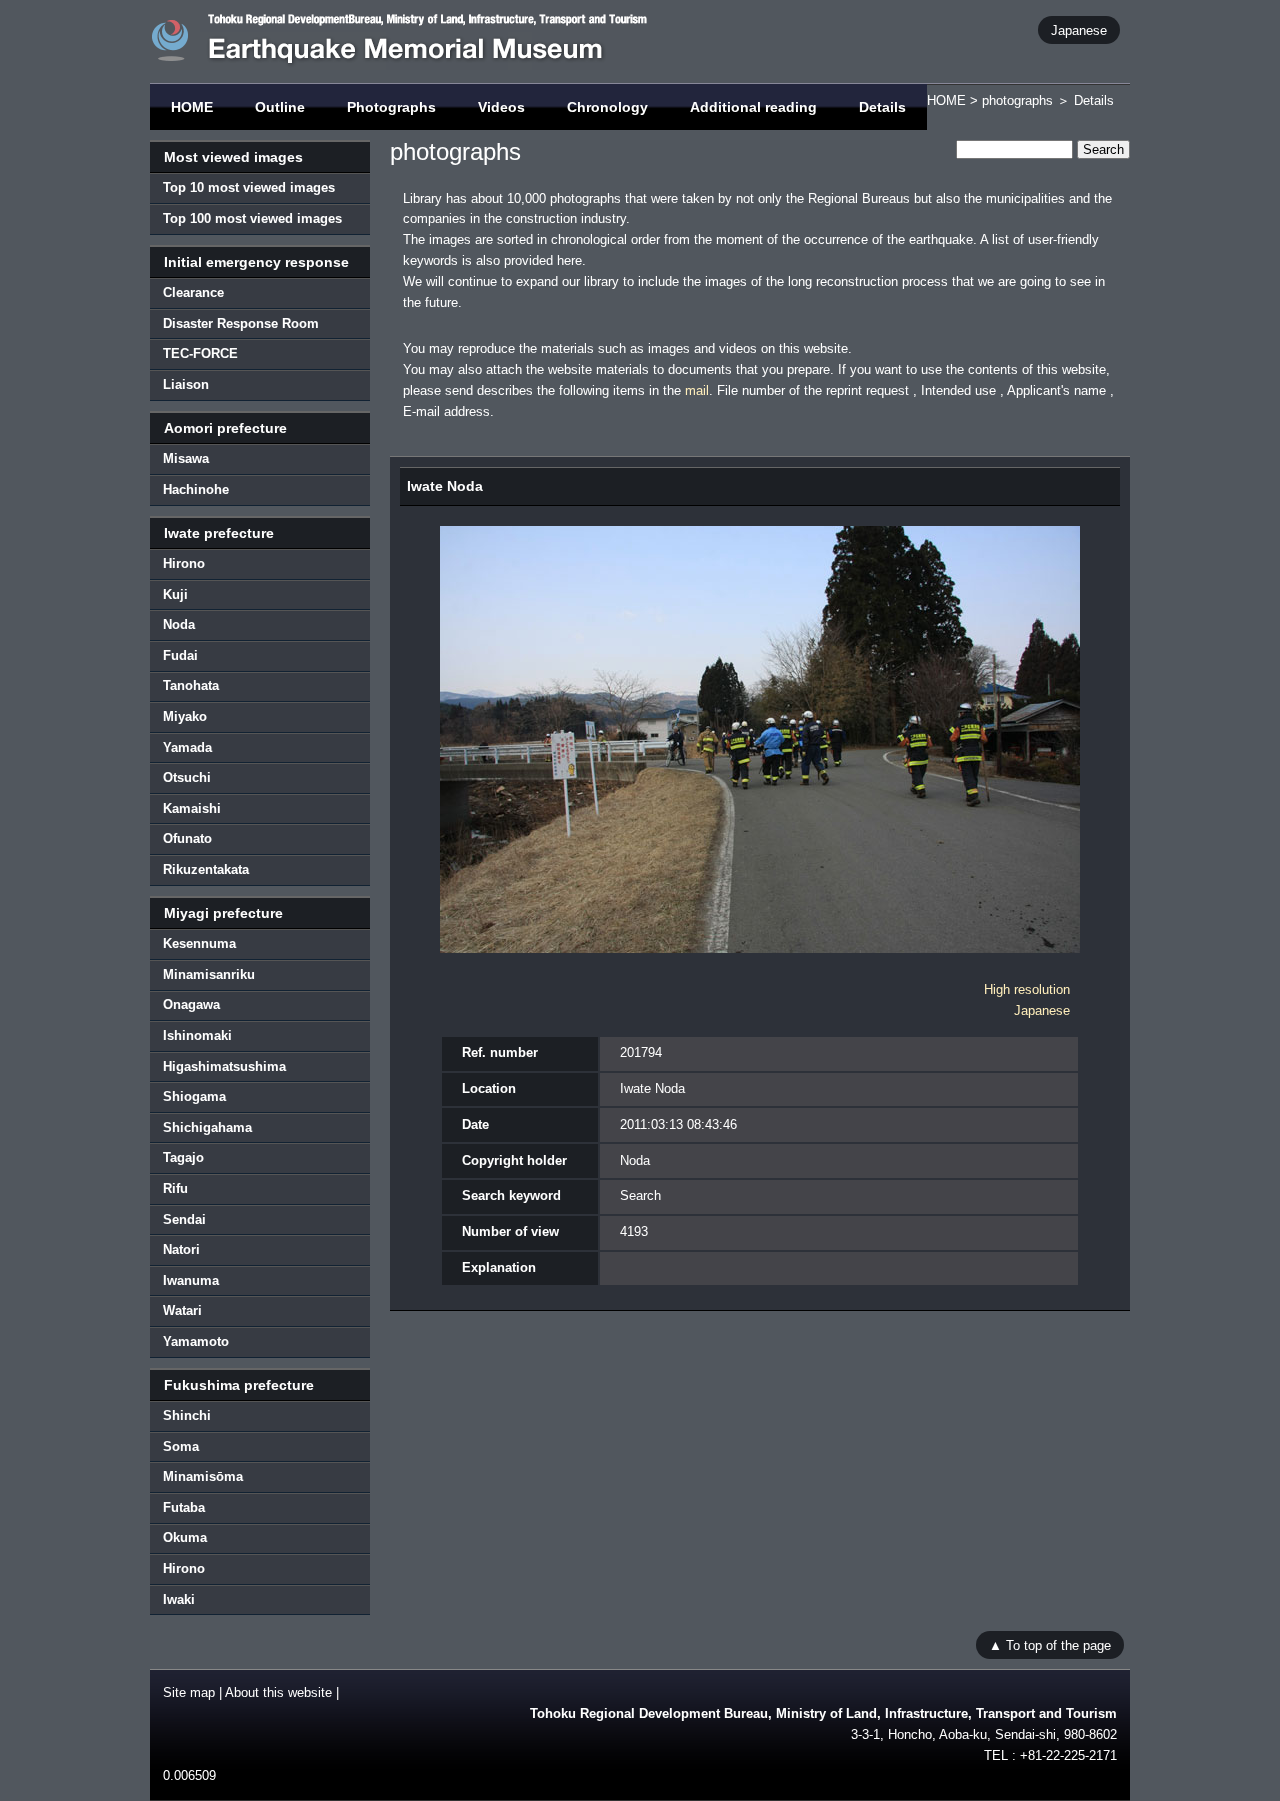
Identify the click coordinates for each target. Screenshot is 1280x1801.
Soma (181, 1446)
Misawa (186, 458)
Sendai (184, 1219)
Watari (182, 1310)
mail (697, 390)
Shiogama (194, 1096)
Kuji (175, 594)
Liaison (186, 384)
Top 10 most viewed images (249, 187)
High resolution (1027, 989)
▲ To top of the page (1050, 1644)
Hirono (184, 563)
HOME (192, 107)
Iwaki (179, 1599)
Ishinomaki (197, 1035)
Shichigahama (207, 1127)
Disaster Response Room (241, 323)
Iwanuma (191, 1280)
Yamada (187, 747)
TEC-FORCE (200, 353)
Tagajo (183, 1157)
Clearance (193, 292)
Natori (181, 1249)
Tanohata (191, 685)
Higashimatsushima (224, 1066)
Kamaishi (192, 808)
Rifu (175, 1188)
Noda (179, 624)
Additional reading (753, 107)
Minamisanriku (209, 974)
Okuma (185, 1537)
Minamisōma (203, 1476)
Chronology (607, 107)
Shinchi (187, 1415)
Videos (501, 107)
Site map (189, 1692)
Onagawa (191, 1004)
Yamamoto (196, 1341)
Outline (280, 107)
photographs (1017, 100)
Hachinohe (196, 489)
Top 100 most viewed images (252, 218)
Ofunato (187, 838)
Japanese (1079, 29)
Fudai (180, 655)
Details (882, 107)
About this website (278, 1692)
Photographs (391, 107)
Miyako (185, 716)
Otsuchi (187, 777)
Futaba (184, 1507)
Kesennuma (199, 943)
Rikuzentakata (206, 869)
